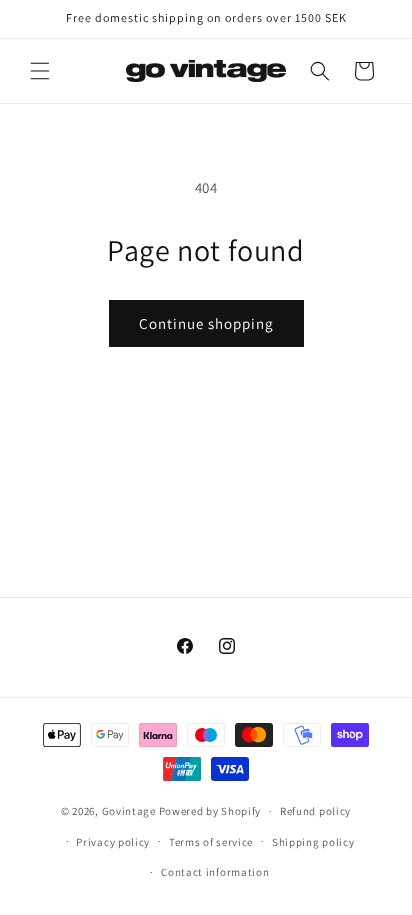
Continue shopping (206, 323)
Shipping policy (313, 842)
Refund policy (315, 811)
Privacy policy (113, 842)
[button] (40, 71)
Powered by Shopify (210, 811)
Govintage (129, 811)
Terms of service (211, 842)
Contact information (215, 872)
